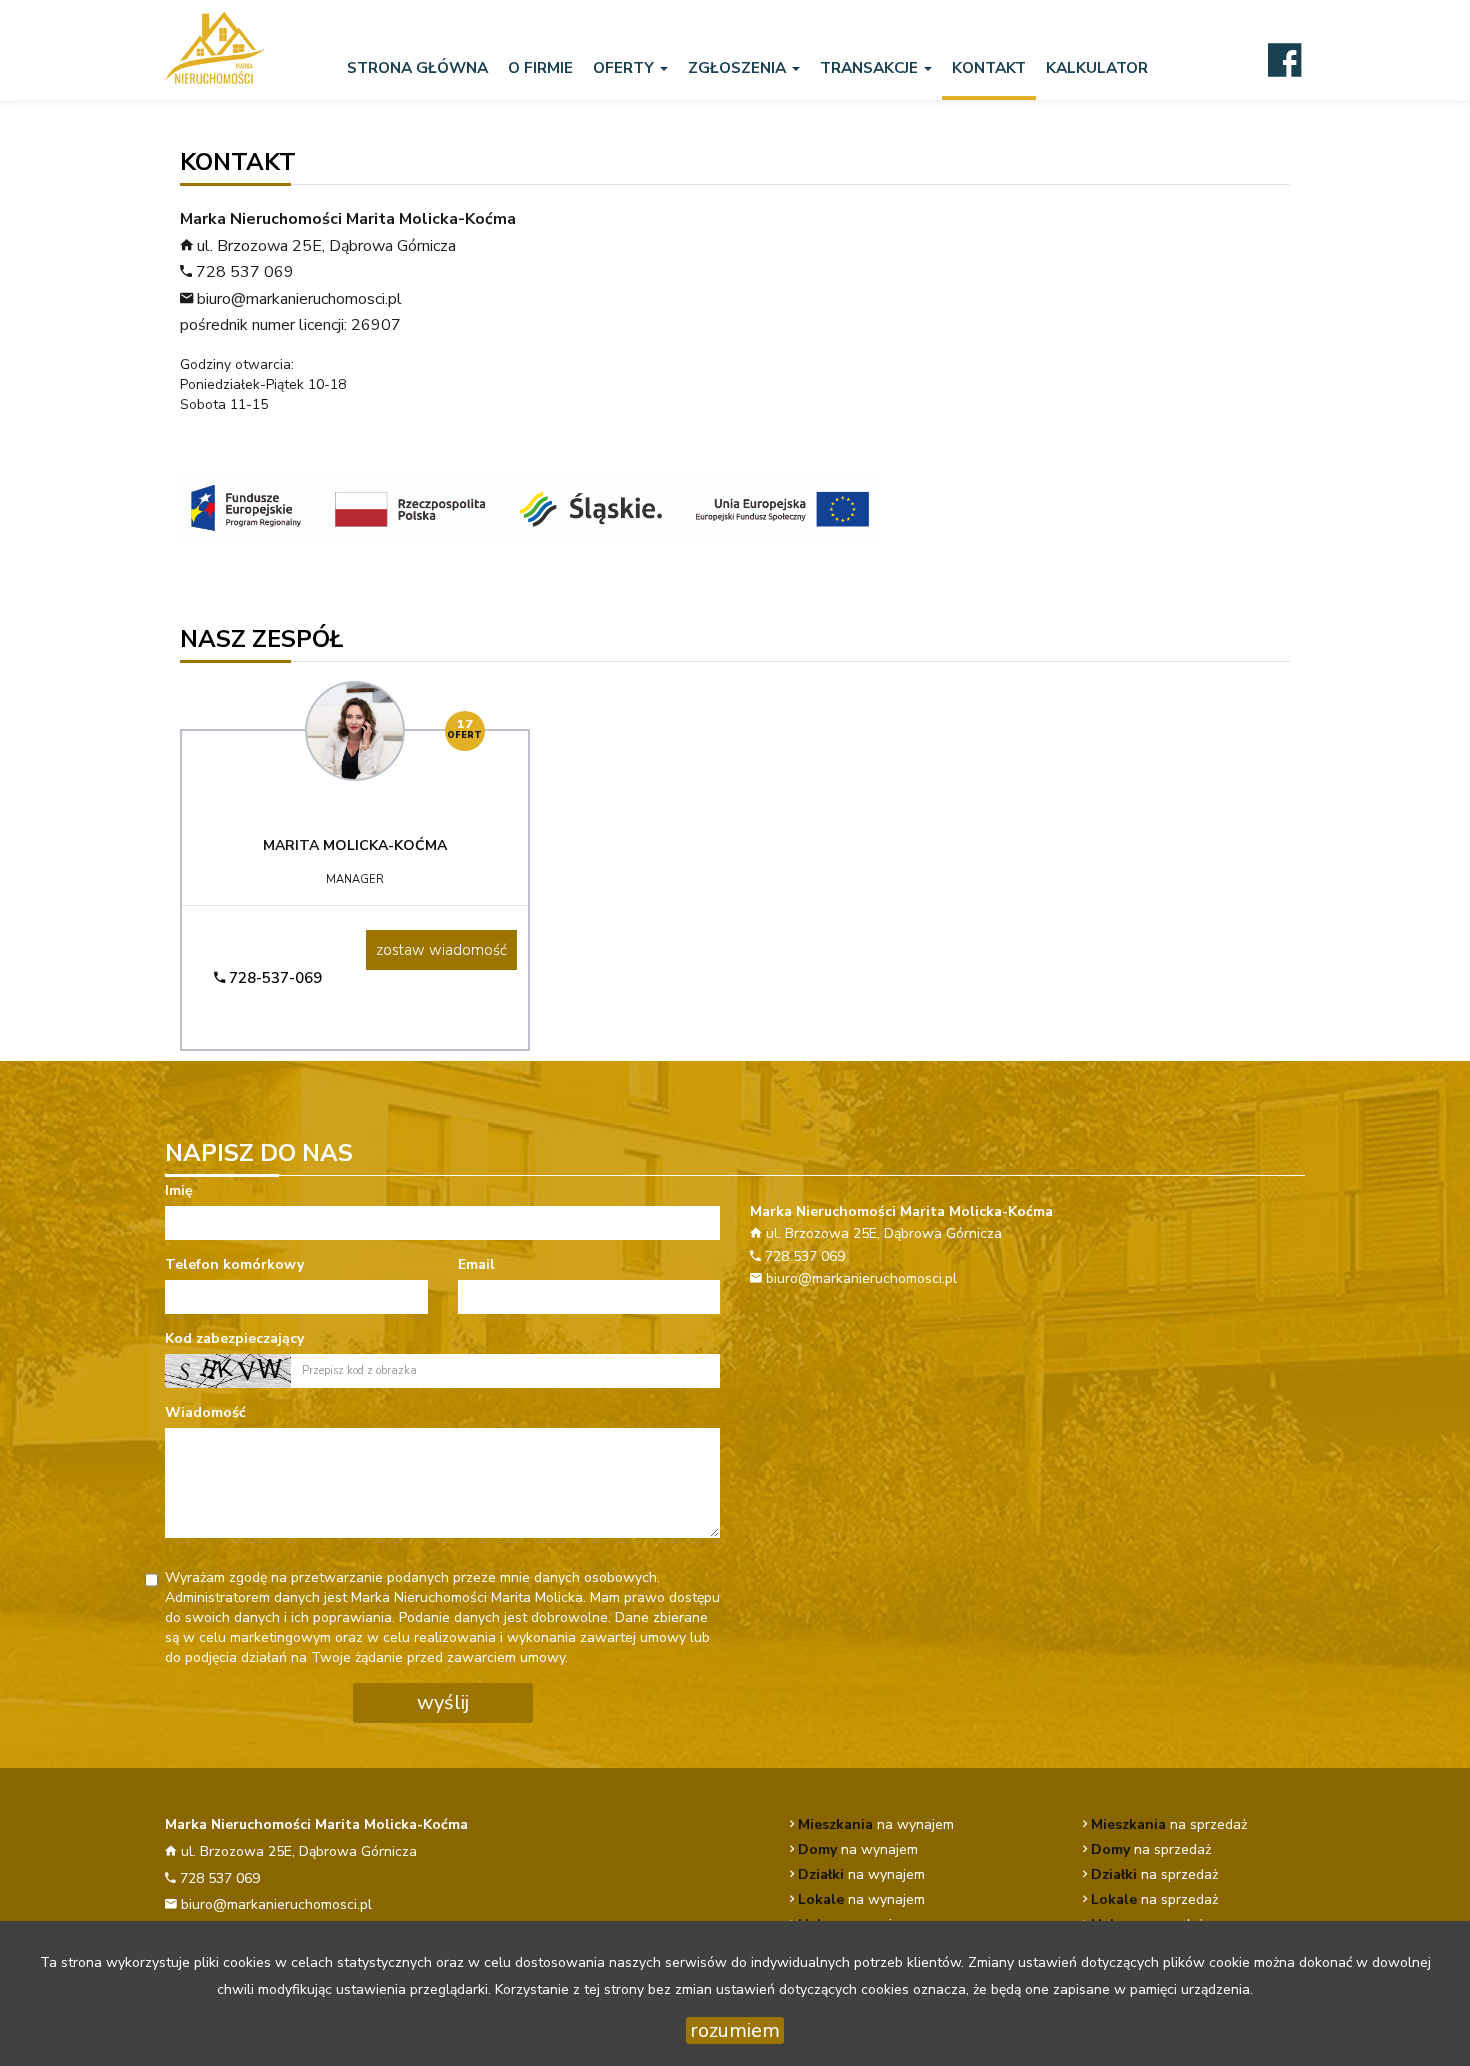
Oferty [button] (625, 67)
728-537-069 (273, 978)
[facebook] (1284, 59)
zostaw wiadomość (441, 950)
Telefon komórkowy (234, 1264)
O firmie (540, 67)
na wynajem (876, 1824)
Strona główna (417, 67)
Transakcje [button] (871, 67)
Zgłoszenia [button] (739, 67)
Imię (179, 1190)
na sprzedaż (1169, 1824)
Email (476, 1264)
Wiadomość (205, 1412)
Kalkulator (1097, 67)
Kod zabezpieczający (234, 1338)
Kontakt (989, 67)
